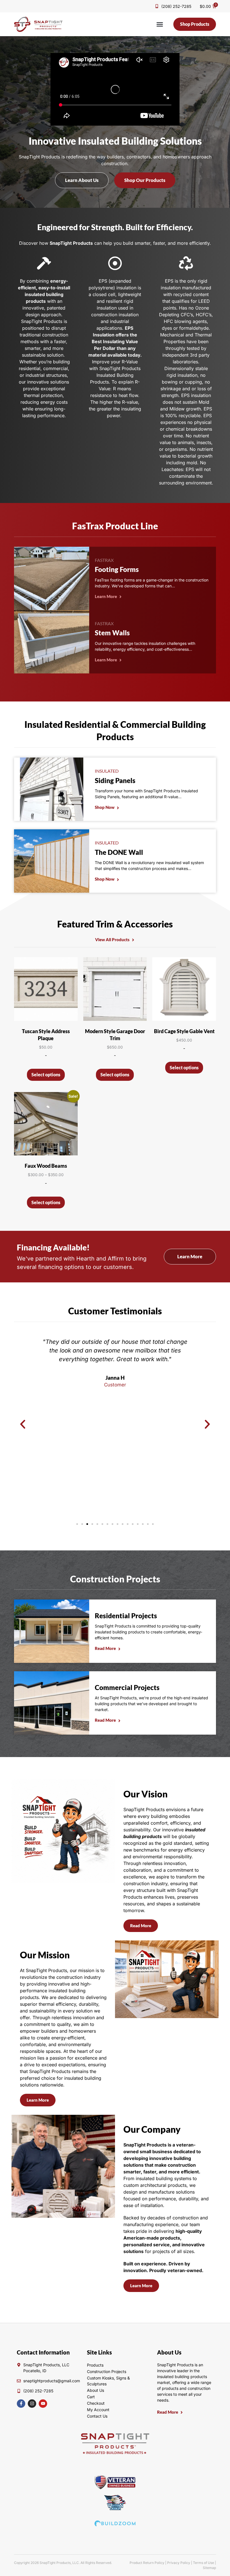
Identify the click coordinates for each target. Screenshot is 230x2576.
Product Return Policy (147, 2563)
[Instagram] (32, 2404)
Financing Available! (53, 1247)
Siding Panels (115, 780)
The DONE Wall (119, 852)
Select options (46, 1075)
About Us (96, 2390)
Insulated (107, 771)
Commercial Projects (127, 1687)
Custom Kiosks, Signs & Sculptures (108, 2381)
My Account (98, 2410)
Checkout (96, 2403)
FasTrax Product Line (115, 526)
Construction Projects (115, 1579)
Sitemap (209, 2568)
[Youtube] (43, 2404)
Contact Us (97, 2416)
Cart (91, 2397)
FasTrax (104, 560)
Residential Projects (126, 1616)
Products (95, 2365)
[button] (160, 24)
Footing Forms (117, 569)
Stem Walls (112, 633)
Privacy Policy (179, 2563)
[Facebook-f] (21, 2404)
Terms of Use (203, 2563)
